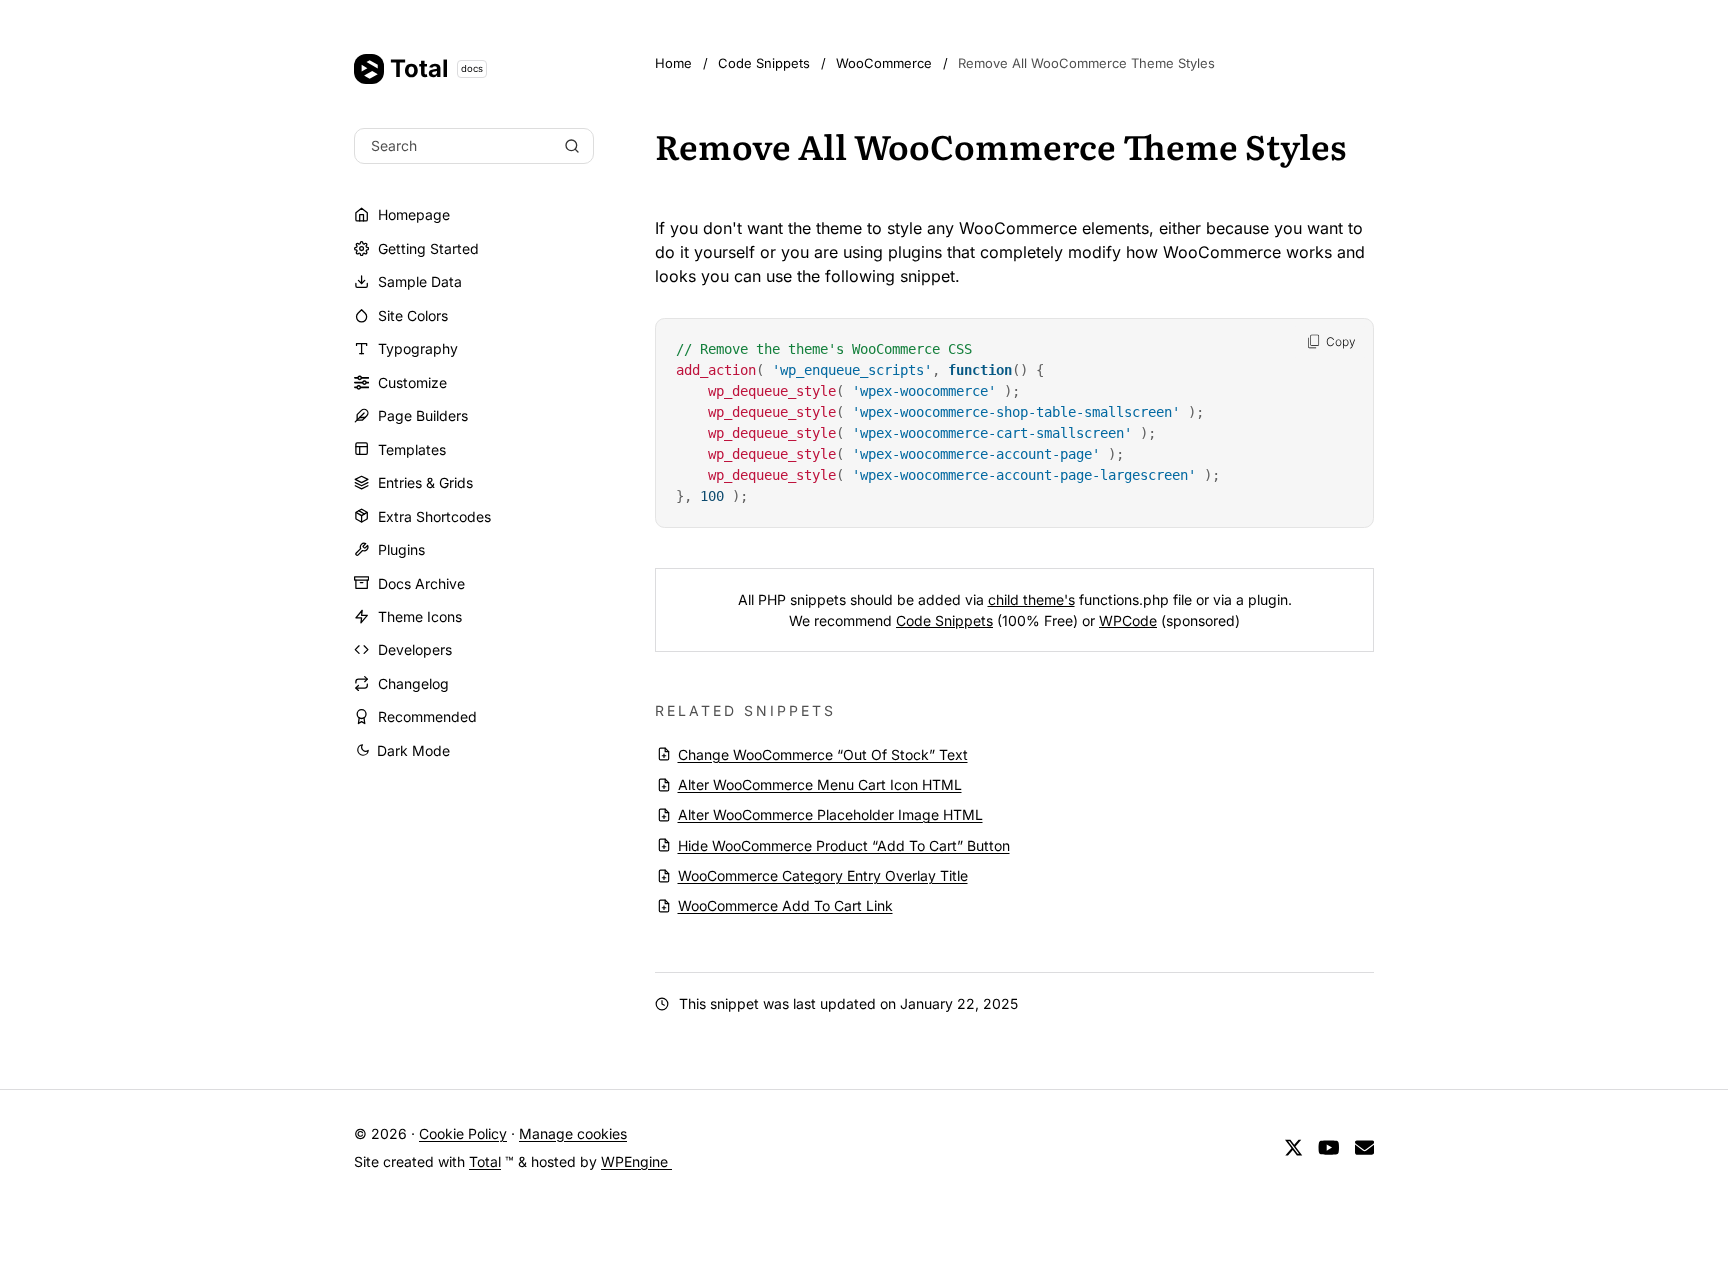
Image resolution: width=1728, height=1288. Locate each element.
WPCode (1128, 620)
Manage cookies (573, 1133)
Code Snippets (944, 620)
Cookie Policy (463, 1133)
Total (436, 68)
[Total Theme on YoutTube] (1329, 1147)
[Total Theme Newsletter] (1364, 1147)
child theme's (1031, 599)
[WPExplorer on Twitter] (1293, 1147)
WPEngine (636, 1161)
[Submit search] (572, 146)
